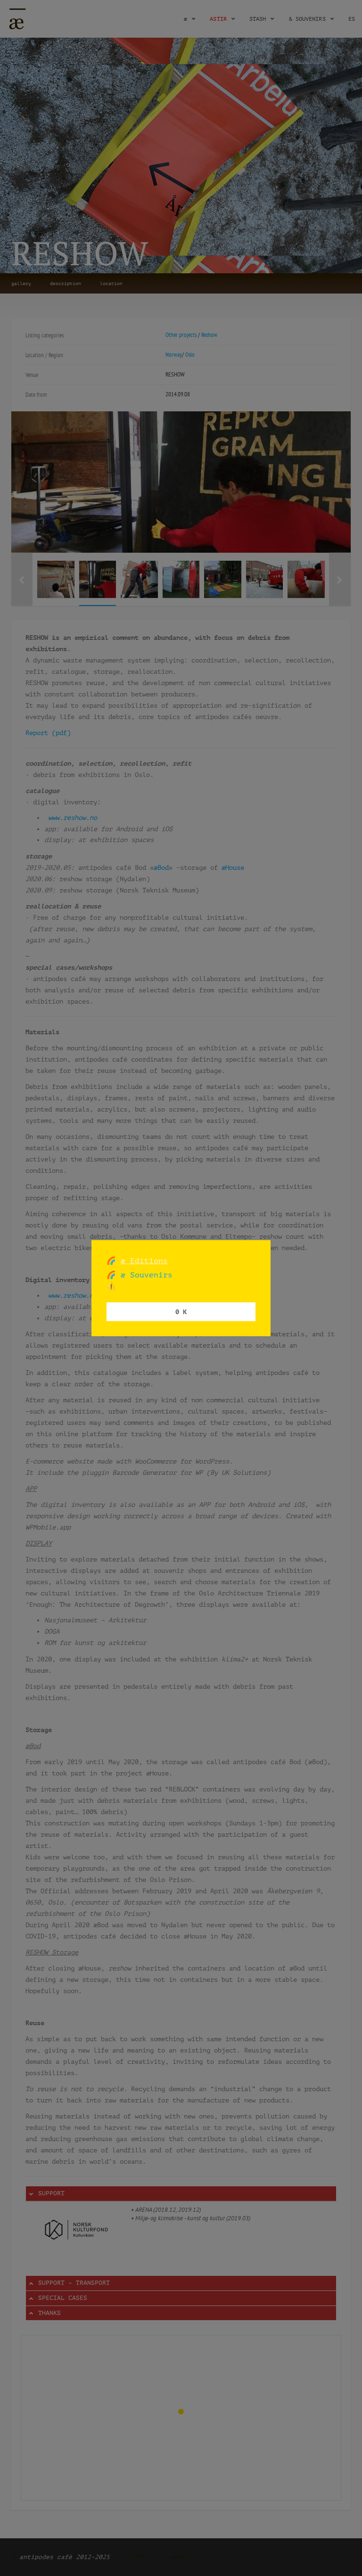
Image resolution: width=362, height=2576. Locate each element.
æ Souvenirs (144, 1275)
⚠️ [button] (111, 1286)
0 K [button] (181, 1312)
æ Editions (144, 1260)
